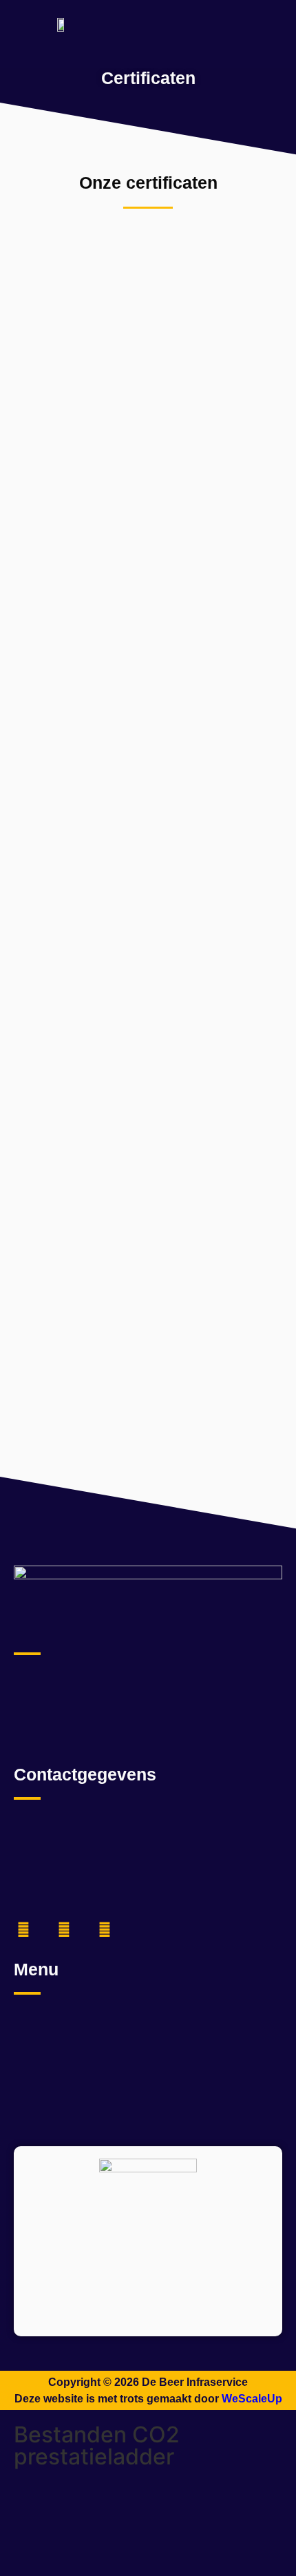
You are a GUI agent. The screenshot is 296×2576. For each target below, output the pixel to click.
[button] (269, 24)
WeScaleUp (252, 2399)
